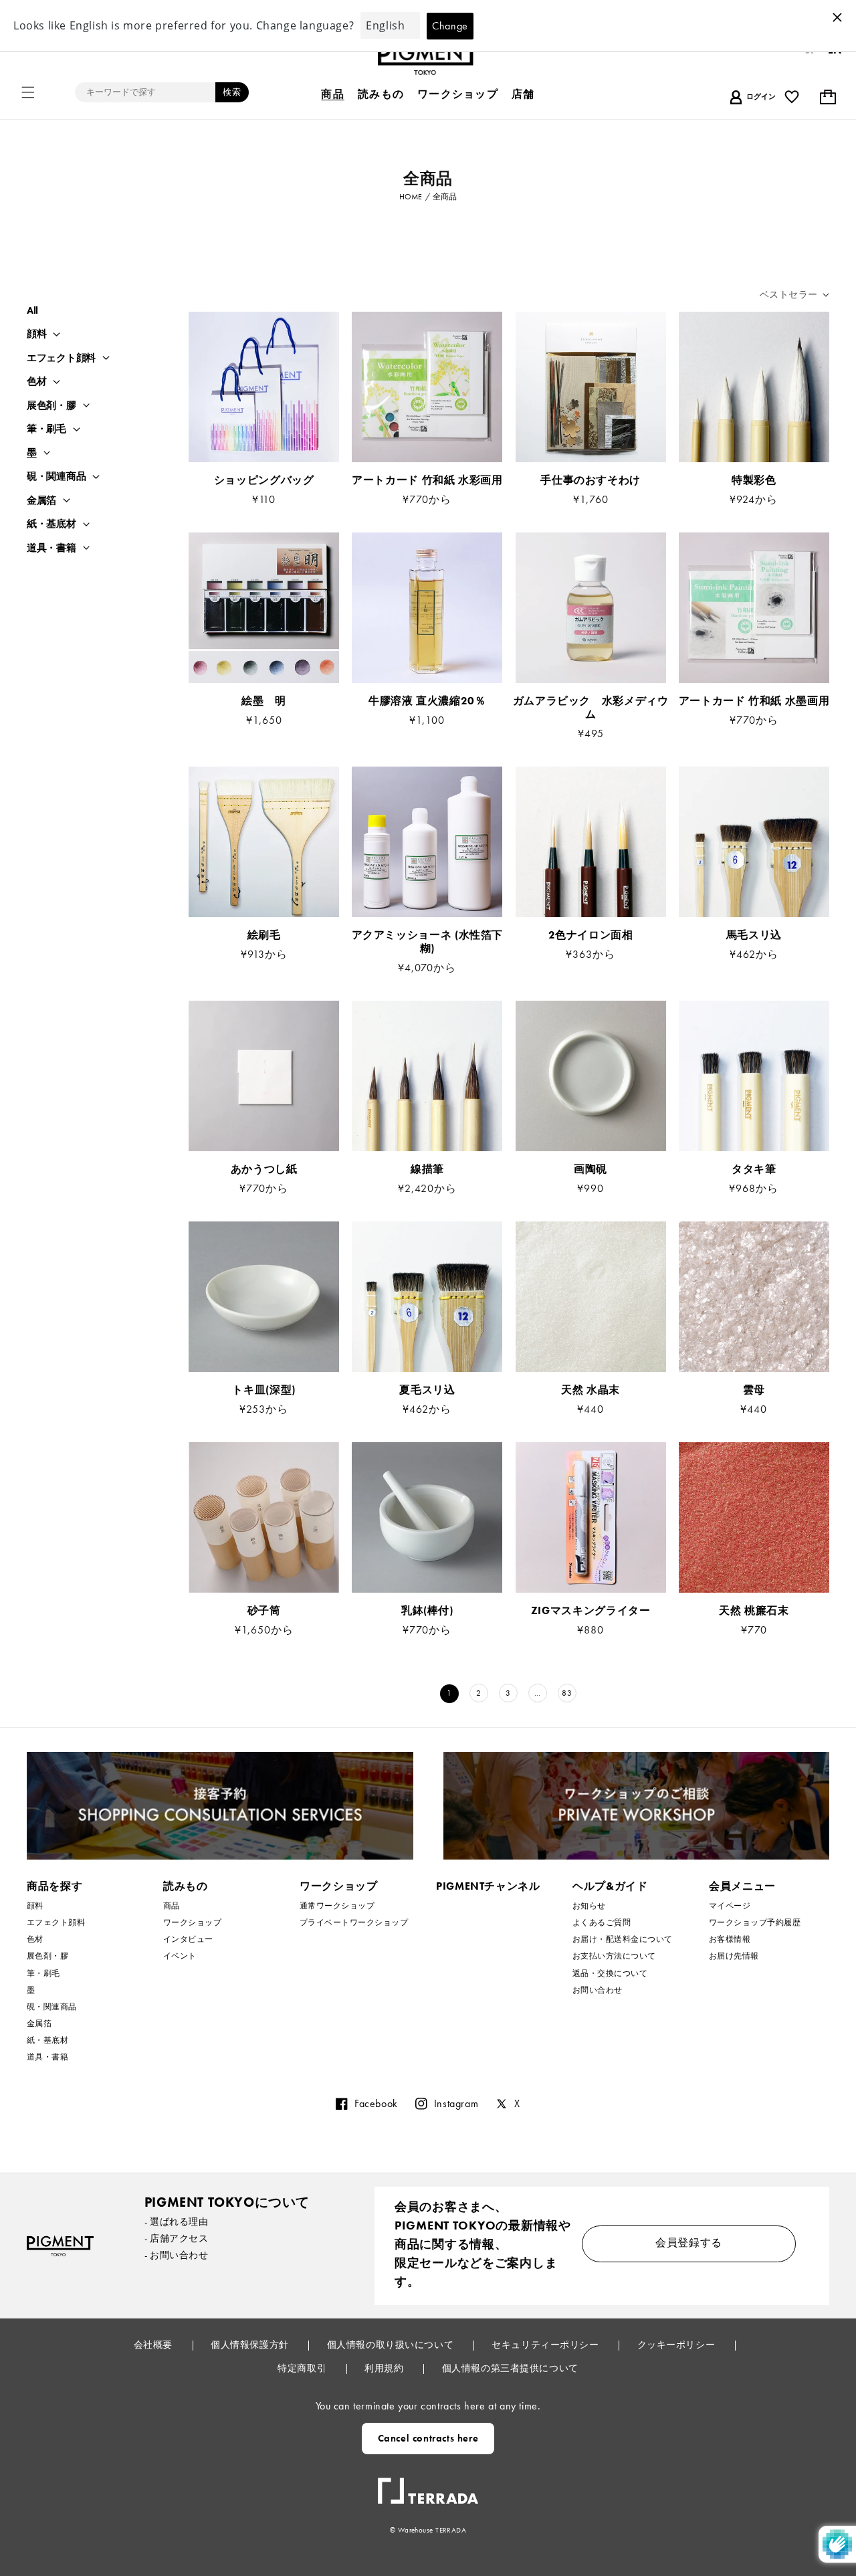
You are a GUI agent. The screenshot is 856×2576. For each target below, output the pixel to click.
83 (567, 1693)
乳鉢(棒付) (427, 1611)
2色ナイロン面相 (591, 935)
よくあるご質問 (602, 1922)
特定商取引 (303, 2368)
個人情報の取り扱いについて (392, 2345)
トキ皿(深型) (263, 1390)
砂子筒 (264, 1611)
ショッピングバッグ (264, 480)
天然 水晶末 (591, 1390)
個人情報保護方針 (251, 2345)
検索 (232, 92)
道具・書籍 (51, 548)
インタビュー (188, 1939)
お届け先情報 (734, 1956)
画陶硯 (591, 1169)
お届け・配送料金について (623, 1939)
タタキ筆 (754, 1169)
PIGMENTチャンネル (488, 1886)
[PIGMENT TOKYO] (60, 2246)
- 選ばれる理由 (177, 2221)
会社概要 (154, 2345)
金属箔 (41, 501)
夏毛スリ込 (427, 1390)
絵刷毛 (264, 935)
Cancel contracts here (428, 2438)
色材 (36, 382)
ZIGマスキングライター (591, 1611)
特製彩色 (754, 480)
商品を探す (55, 1886)
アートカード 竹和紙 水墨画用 (754, 701)
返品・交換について (610, 1973)
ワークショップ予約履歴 (755, 1922)
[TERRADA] (428, 2486)
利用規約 (385, 2368)
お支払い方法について (614, 1956)
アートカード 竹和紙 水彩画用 (427, 480)
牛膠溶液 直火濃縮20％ (433, 701)
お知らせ (589, 1906)
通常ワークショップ (337, 1906)
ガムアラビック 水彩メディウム (591, 708)
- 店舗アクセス (177, 2238)
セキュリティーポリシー (546, 2345)
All (32, 310)
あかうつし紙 (264, 1169)
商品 (172, 1906)
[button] (28, 92)
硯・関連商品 (56, 477)
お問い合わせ (598, 1990)
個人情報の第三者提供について (510, 2368)
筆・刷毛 (46, 429)
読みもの (186, 1886)
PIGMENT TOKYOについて (227, 2202)
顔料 (36, 334)
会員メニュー (742, 1886)
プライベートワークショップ (354, 1922)
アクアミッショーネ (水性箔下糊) (428, 942)
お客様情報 (730, 1939)
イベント (180, 1956)
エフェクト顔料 (61, 358)
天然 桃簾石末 (754, 1611)
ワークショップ (192, 1922)
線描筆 (427, 1169)
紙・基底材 (51, 524)
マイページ (730, 1906)
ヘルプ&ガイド (610, 1886)
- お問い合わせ (177, 2255)
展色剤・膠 (51, 406)
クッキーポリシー (677, 2345)
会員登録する (689, 2243)
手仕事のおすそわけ (591, 480)
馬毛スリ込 (754, 935)
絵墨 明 (264, 701)
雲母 (754, 1390)
